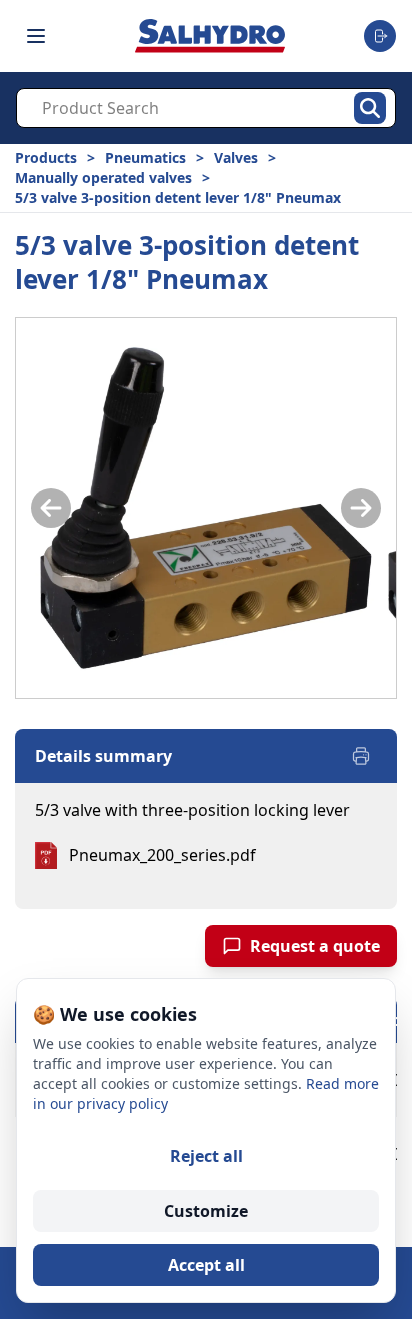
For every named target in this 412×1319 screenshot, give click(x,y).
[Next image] (361, 508)
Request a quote (315, 946)
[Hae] (370, 108)
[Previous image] (51, 508)
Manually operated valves (103, 177)
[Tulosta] (361, 756)
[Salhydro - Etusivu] (210, 35)
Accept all (206, 1265)
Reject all (206, 1156)
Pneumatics (145, 157)
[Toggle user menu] (380, 36)
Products (46, 157)
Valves (236, 157)
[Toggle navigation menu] (36, 36)
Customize (206, 1211)
